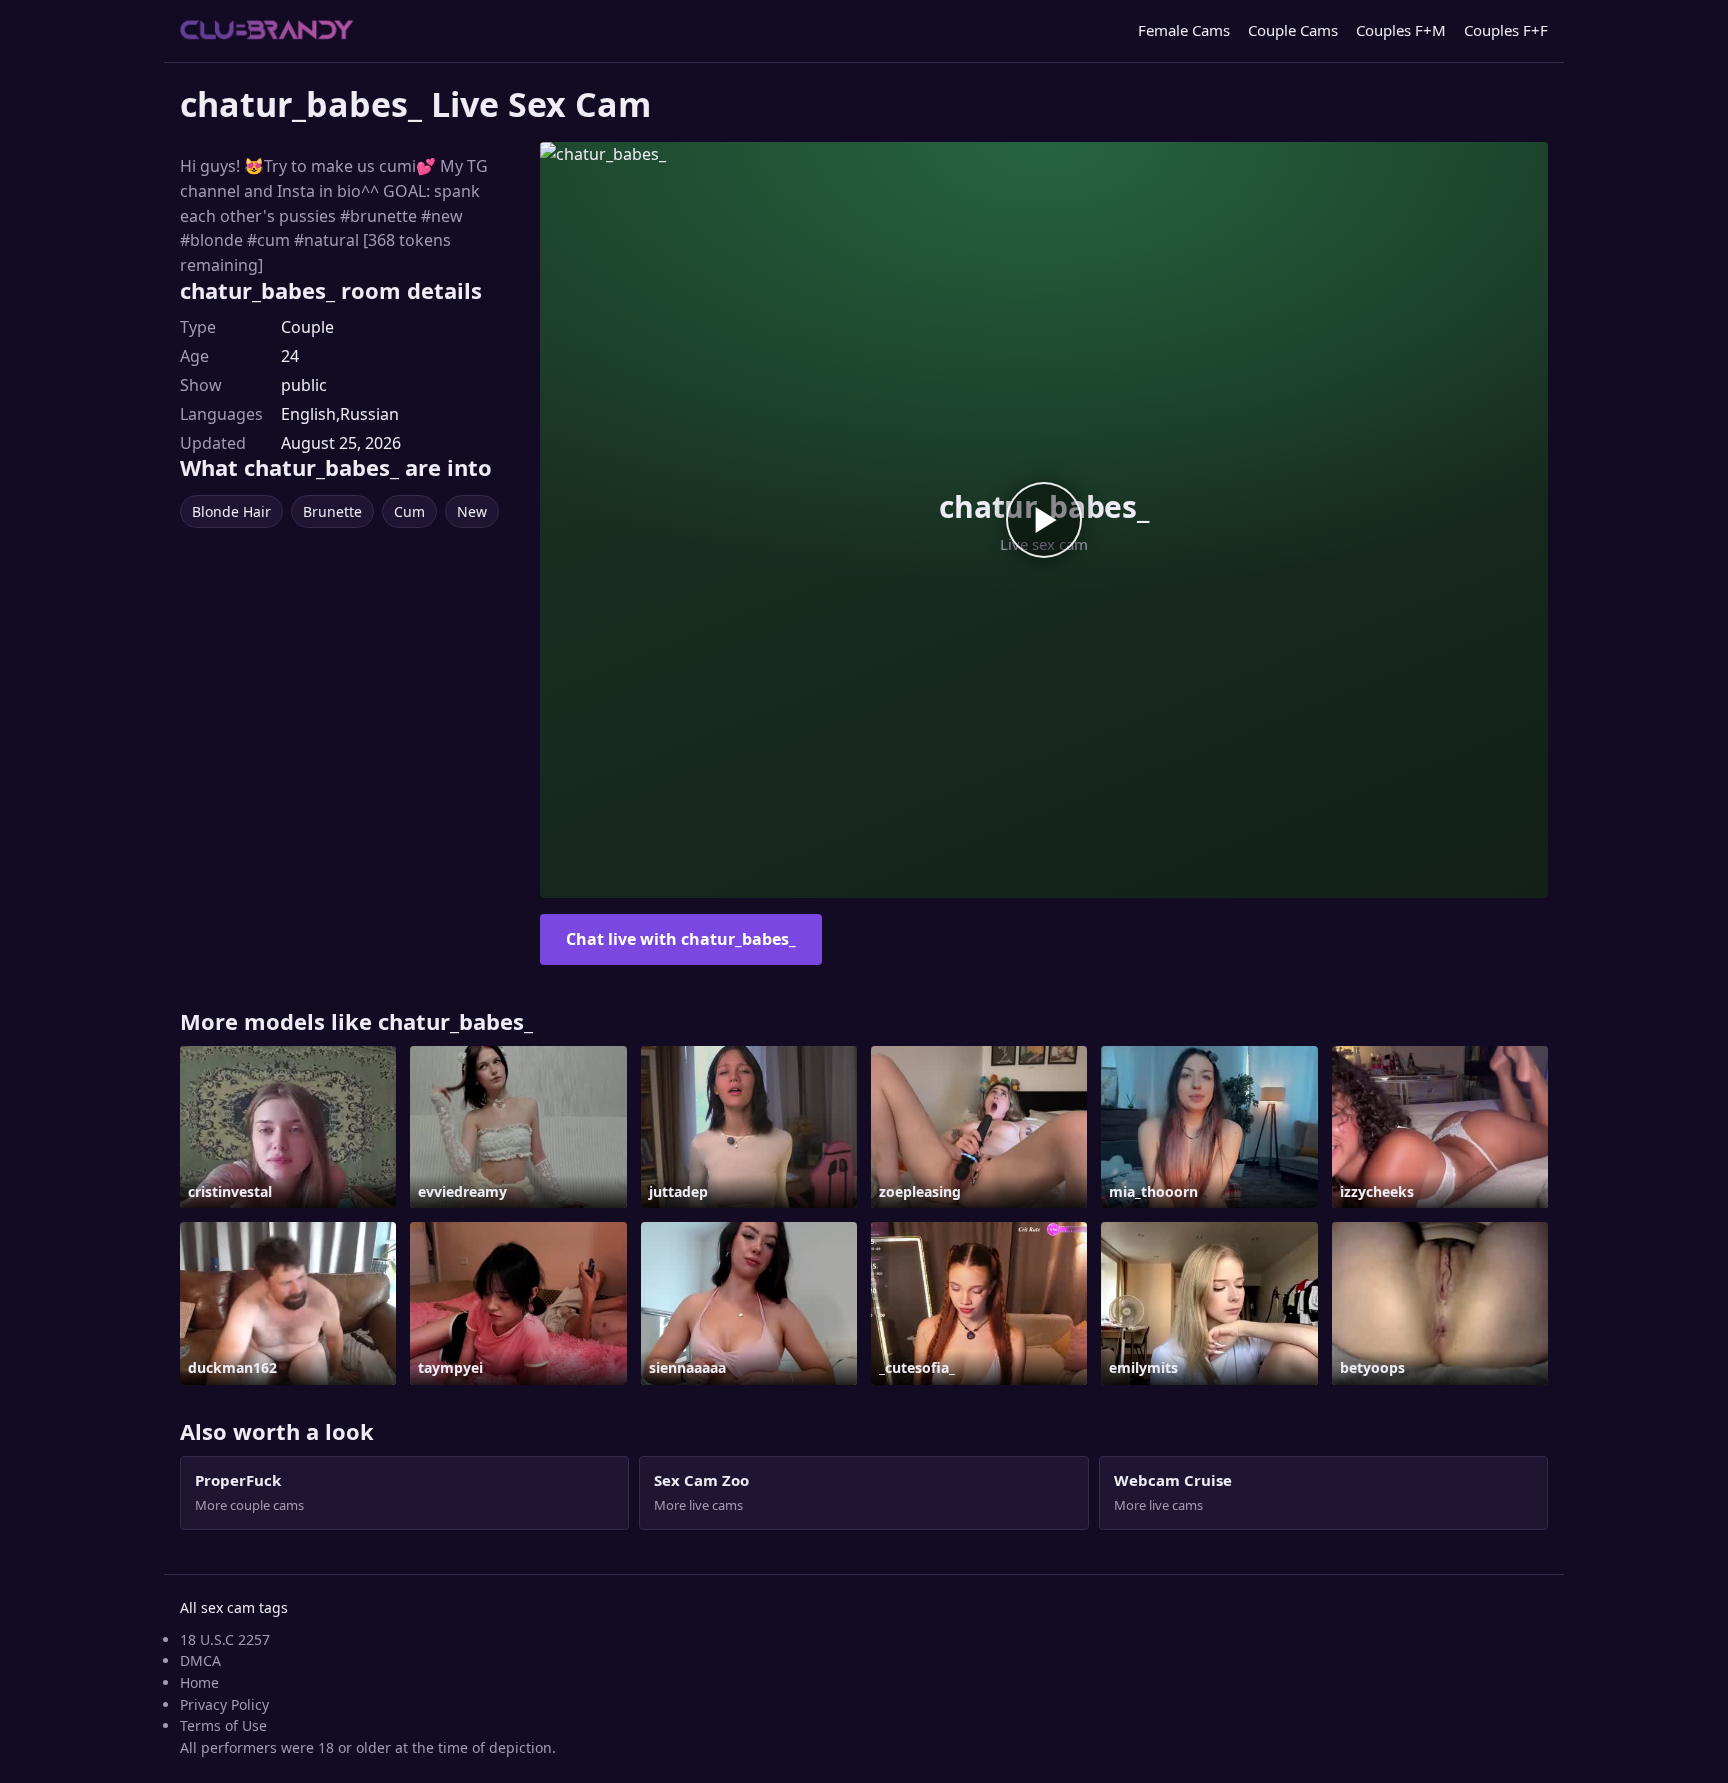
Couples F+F (1506, 30)
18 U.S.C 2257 (225, 1639)
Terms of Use (223, 1725)
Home (199, 1682)
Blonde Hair (231, 511)
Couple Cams (1293, 30)
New (472, 511)
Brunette (332, 511)
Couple (307, 327)
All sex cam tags (234, 1607)
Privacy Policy (224, 1704)
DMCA (200, 1660)
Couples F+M (1401, 30)
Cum (409, 511)
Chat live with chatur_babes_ (681, 939)
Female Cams (1184, 30)
